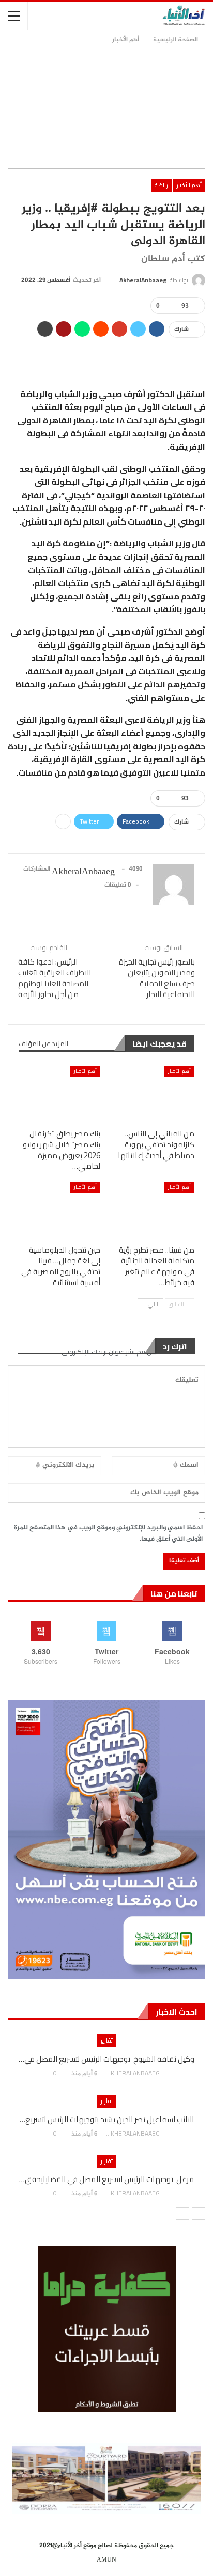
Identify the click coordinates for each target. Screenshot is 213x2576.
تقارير (107, 2040)
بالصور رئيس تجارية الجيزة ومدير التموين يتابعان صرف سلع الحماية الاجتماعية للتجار (157, 978)
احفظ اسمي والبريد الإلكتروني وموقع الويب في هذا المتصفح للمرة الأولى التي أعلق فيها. (108, 1534)
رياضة (161, 185)
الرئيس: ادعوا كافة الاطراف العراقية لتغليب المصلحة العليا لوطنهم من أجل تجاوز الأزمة (55, 978)
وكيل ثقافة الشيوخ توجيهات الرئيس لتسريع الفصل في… (106, 2059)
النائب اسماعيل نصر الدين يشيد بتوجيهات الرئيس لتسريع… (107, 2119)
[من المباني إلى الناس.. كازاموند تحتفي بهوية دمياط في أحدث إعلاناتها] (154, 1095)
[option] (106, 2121)
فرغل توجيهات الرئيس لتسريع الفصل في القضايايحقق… (106, 2179)
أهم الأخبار (189, 185)
